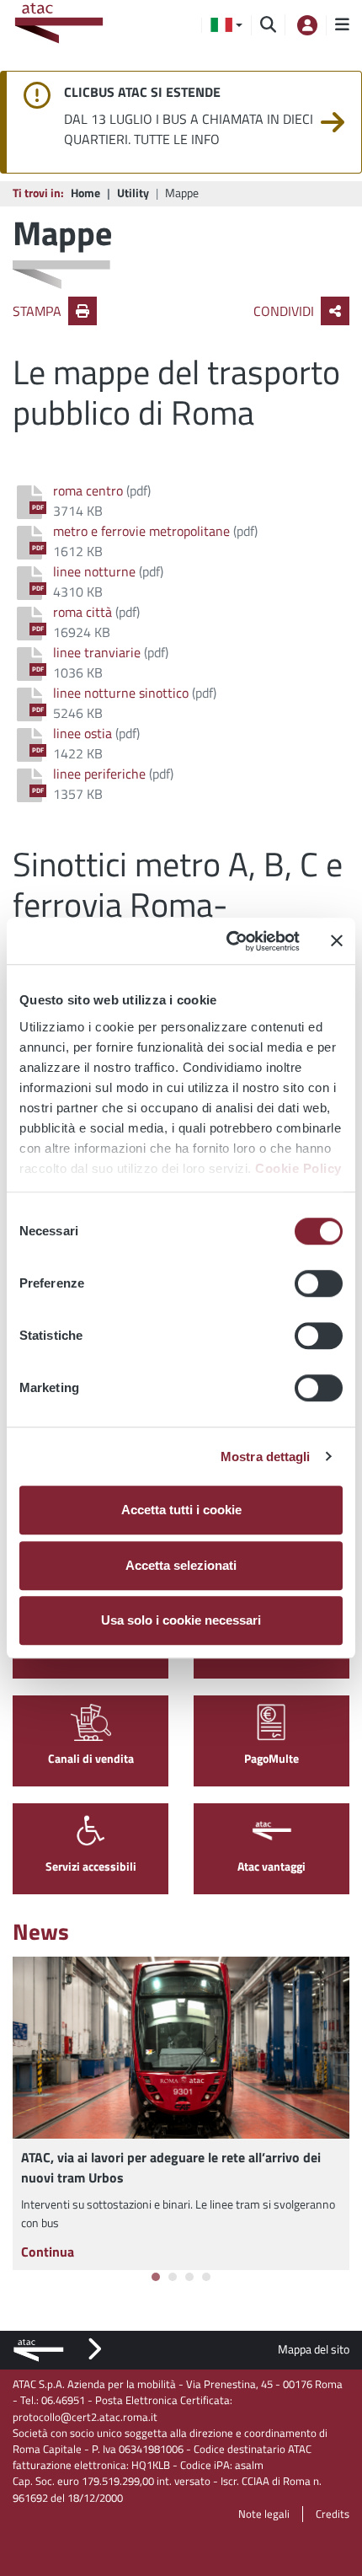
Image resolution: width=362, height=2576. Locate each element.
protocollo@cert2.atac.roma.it (85, 2417)
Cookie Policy (298, 1168)
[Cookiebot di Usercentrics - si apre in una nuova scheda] (228, 941)
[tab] (156, 2277)
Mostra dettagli (266, 1457)
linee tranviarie (97, 652)
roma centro (88, 490)
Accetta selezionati (181, 1565)
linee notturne (94, 571)
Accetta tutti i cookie (181, 1510)
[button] (226, 25)
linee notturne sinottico (121, 693)
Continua (48, 2252)
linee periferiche (99, 774)
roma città (83, 612)
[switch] (319, 1283)
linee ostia (83, 733)
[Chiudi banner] (337, 941)
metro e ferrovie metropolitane (141, 531)
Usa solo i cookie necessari (181, 1620)
